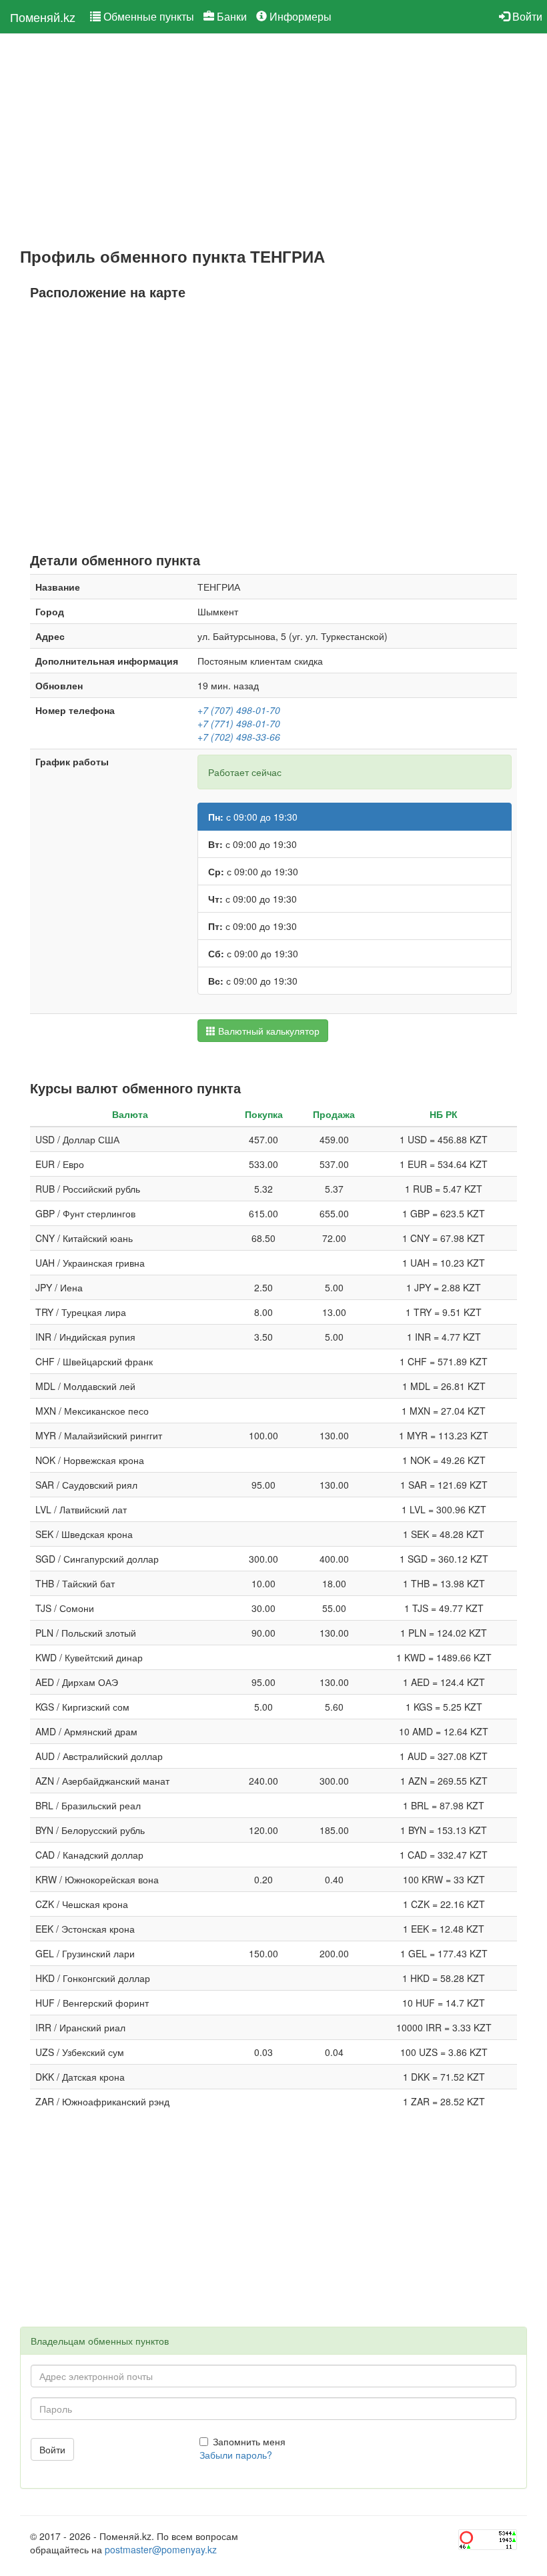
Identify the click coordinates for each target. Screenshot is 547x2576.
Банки (230, 16)
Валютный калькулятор (267, 1031)
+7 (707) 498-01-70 (239, 710)
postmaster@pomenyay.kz (161, 2549)
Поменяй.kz (43, 17)
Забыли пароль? (236, 2455)
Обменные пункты (147, 16)
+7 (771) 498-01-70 (239, 723)
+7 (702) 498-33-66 (239, 737)
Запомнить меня (249, 2441)
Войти (526, 16)
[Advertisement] (273, 141)
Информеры (299, 16)
